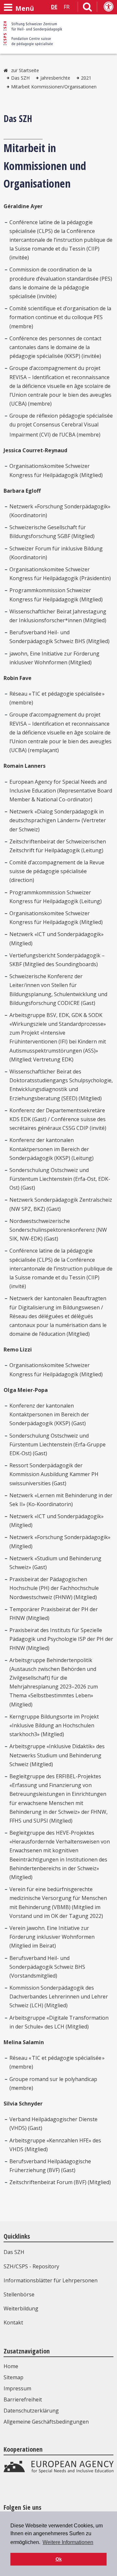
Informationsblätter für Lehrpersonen (51, 2280)
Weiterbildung (21, 2308)
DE (54, 7)
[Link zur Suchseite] (87, 8)
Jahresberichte (55, 78)
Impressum (17, 2388)
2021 (86, 78)
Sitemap (13, 2377)
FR (67, 7)
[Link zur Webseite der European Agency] (58, 2471)
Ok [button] (59, 2559)
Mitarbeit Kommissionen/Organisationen (54, 87)
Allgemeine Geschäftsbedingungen (46, 2422)
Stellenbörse (19, 2294)
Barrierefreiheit (23, 2399)
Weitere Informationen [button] (68, 2542)
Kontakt (13, 2322)
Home (11, 2366)
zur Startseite (25, 70)
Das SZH (20, 78)
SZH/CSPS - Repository (31, 2266)
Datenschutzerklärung (31, 2411)
